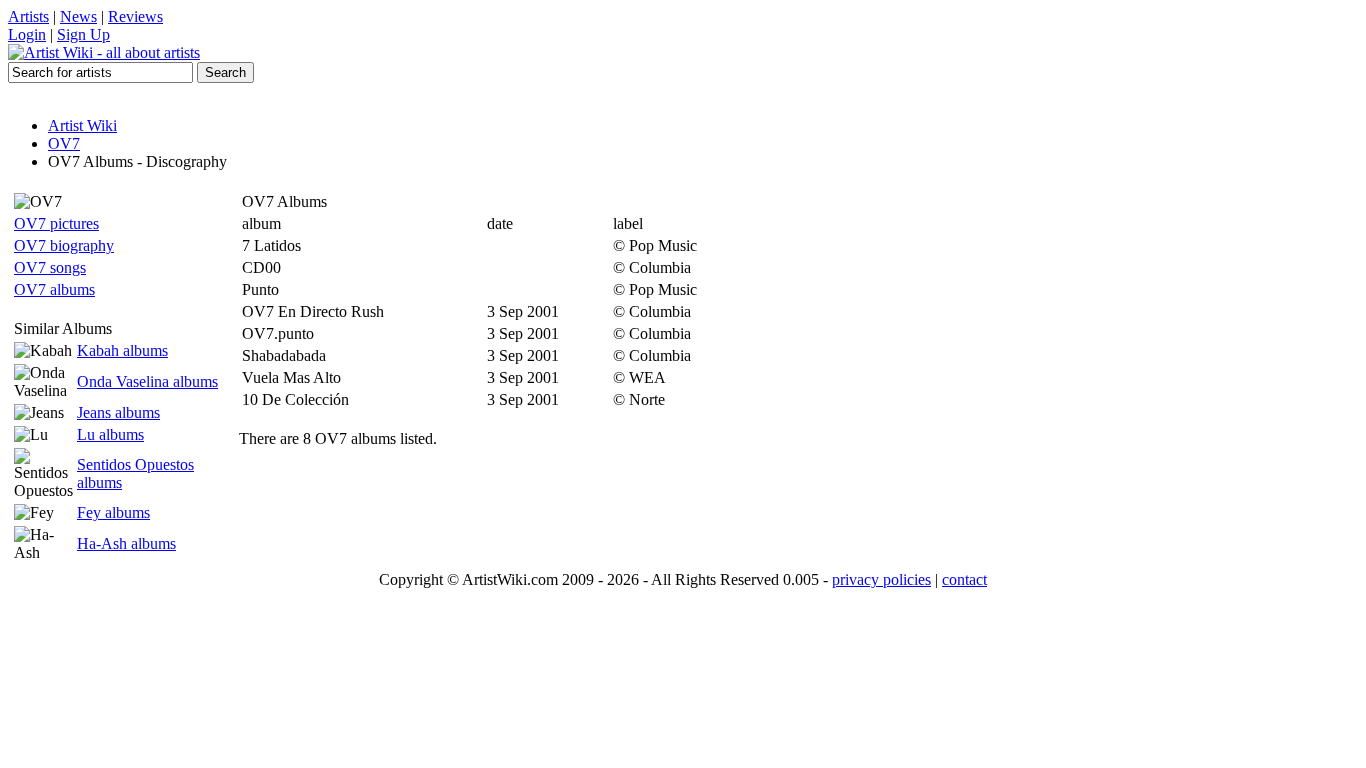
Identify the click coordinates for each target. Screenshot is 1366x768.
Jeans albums (118, 412)
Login (27, 34)
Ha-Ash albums (126, 543)
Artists (28, 16)
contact (964, 579)
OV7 (64, 143)
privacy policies (881, 579)
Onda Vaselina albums (147, 381)
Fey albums (113, 512)
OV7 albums (54, 289)
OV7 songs (50, 267)
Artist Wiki (82, 125)
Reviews (135, 16)
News (78, 16)
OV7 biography (64, 245)
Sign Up (83, 34)
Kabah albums (122, 350)
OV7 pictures (56, 223)
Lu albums (110, 434)
